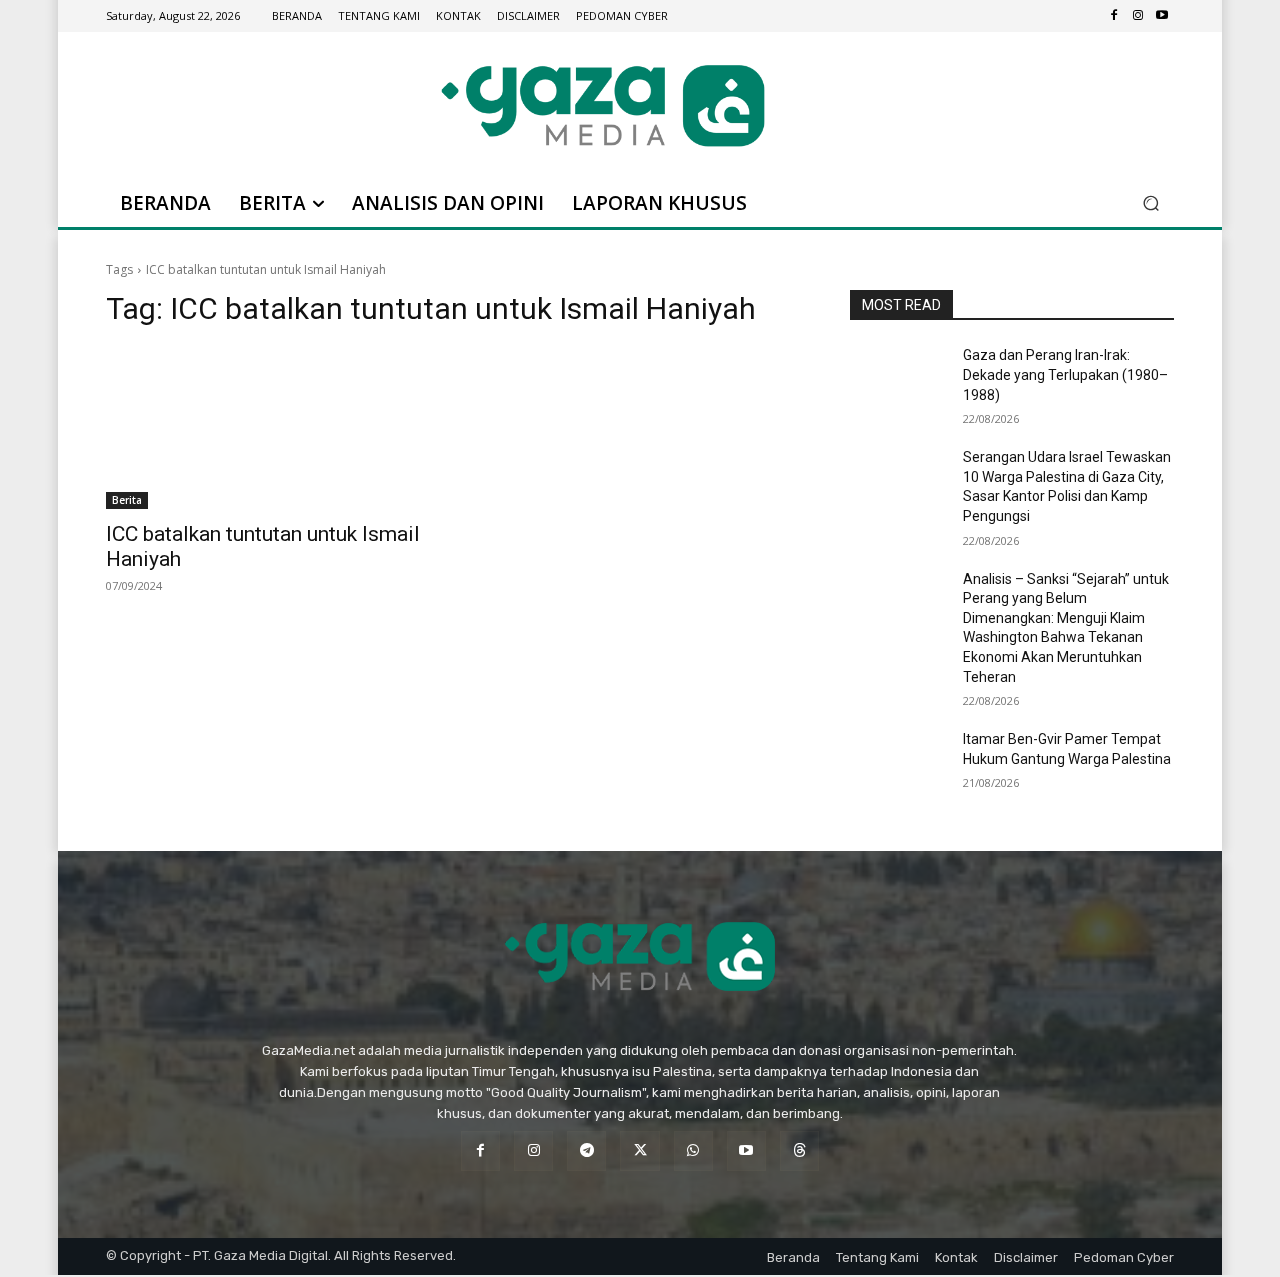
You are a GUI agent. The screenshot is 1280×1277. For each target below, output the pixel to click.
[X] (639, 1150)
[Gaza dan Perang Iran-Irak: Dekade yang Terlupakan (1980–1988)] (898, 380)
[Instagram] (1138, 16)
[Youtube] (1162, 16)
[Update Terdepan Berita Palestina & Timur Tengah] (603, 105)
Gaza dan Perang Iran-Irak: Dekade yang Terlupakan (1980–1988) (1065, 374)
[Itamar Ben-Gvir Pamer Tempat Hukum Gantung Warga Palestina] (898, 764)
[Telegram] (586, 1150)
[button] (1150, 203)
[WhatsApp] (693, 1150)
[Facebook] (1114, 16)
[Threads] (799, 1150)
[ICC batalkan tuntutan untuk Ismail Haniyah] (268, 428)
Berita (127, 500)
